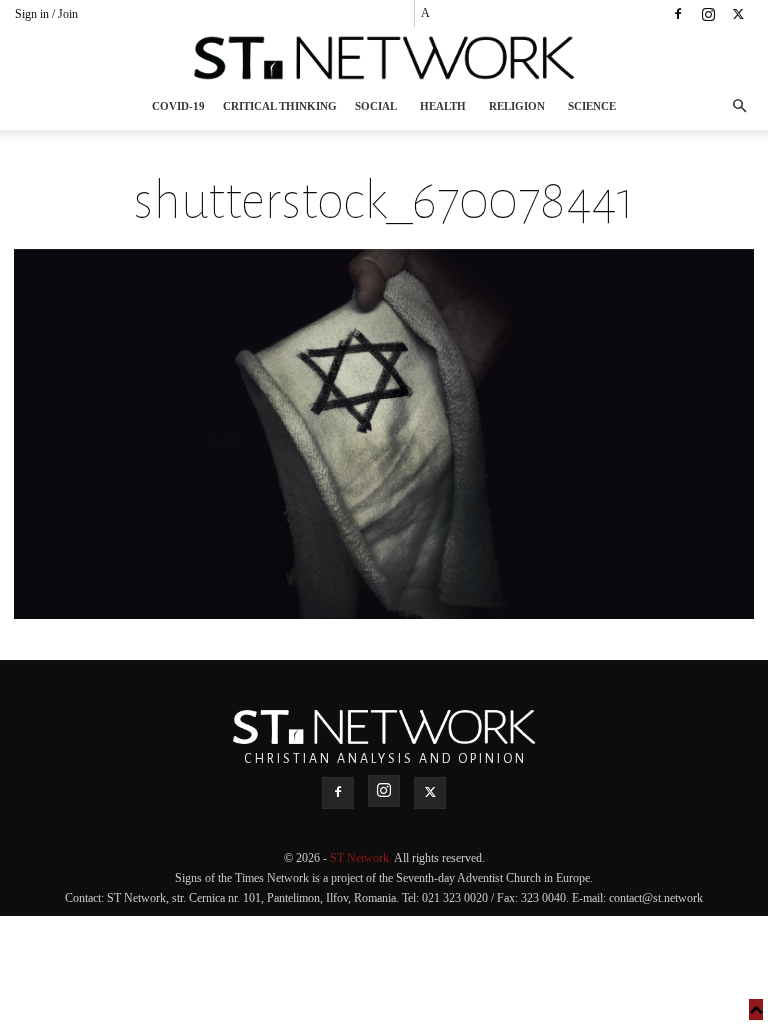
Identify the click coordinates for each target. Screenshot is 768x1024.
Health (443, 106)
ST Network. (362, 858)
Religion (517, 106)
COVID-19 (178, 106)
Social (376, 106)
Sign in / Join (46, 14)
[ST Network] (384, 58)
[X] (738, 14)
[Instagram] (708, 14)
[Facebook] (678, 14)
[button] (739, 106)
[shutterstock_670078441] (384, 613)
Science (592, 106)
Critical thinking (280, 106)
